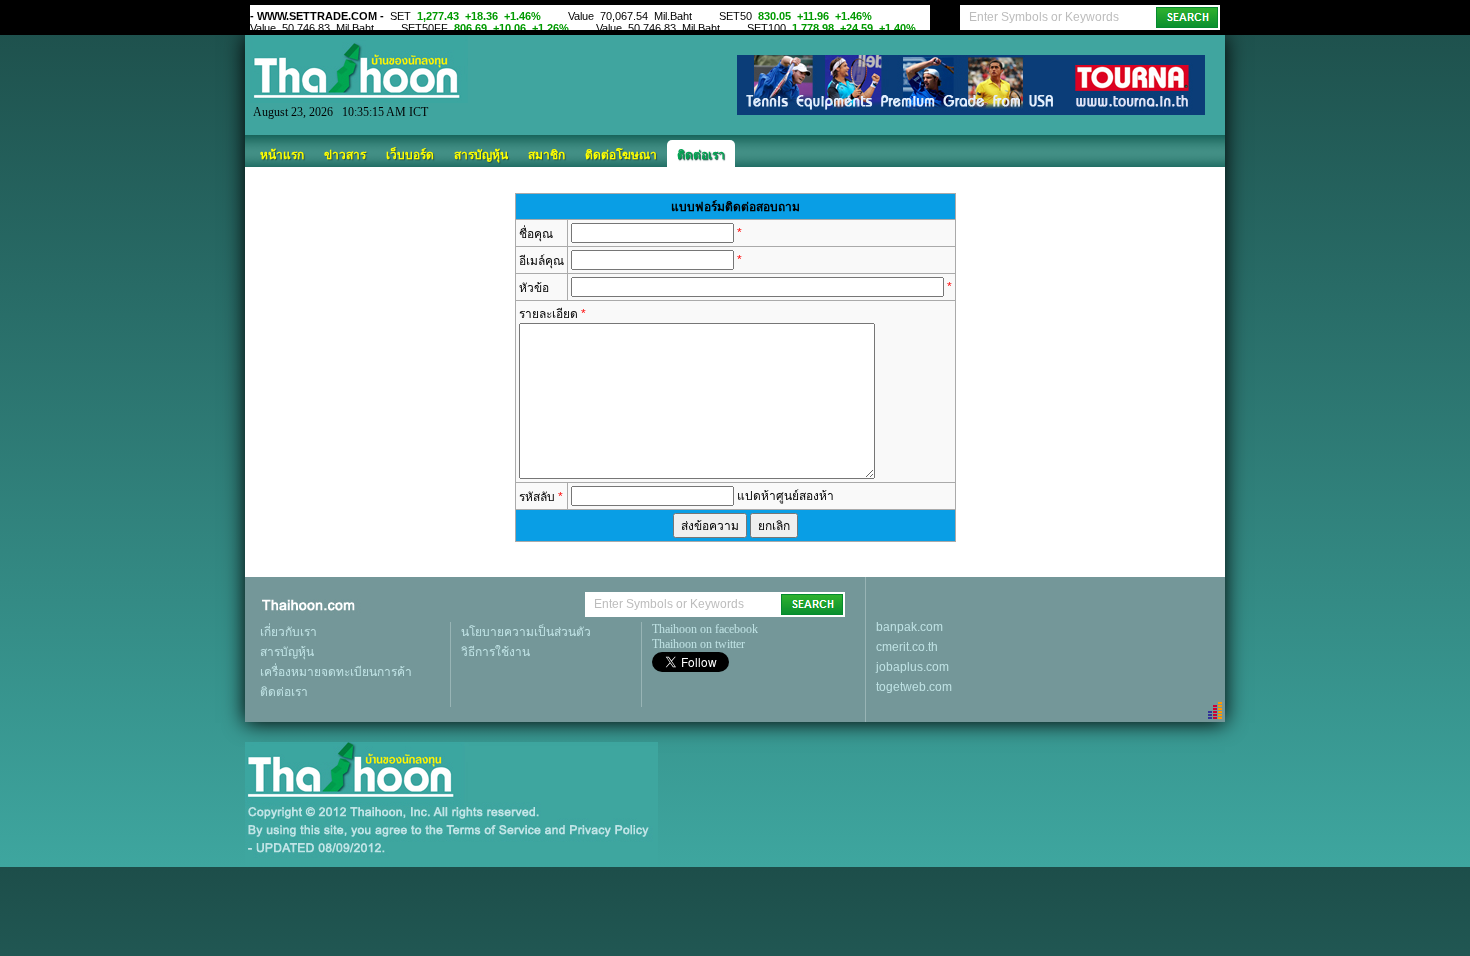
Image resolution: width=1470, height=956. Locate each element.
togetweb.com (914, 687)
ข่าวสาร (345, 155)
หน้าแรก (282, 155)
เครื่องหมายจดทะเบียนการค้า (336, 672)
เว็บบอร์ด (410, 155)
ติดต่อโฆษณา (621, 155)
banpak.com (909, 627)
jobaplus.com (912, 667)
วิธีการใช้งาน (495, 652)
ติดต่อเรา (701, 155)
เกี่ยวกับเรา (288, 632)
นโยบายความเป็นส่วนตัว (526, 632)
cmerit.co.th (907, 647)
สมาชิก (546, 155)
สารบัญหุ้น (481, 155)
